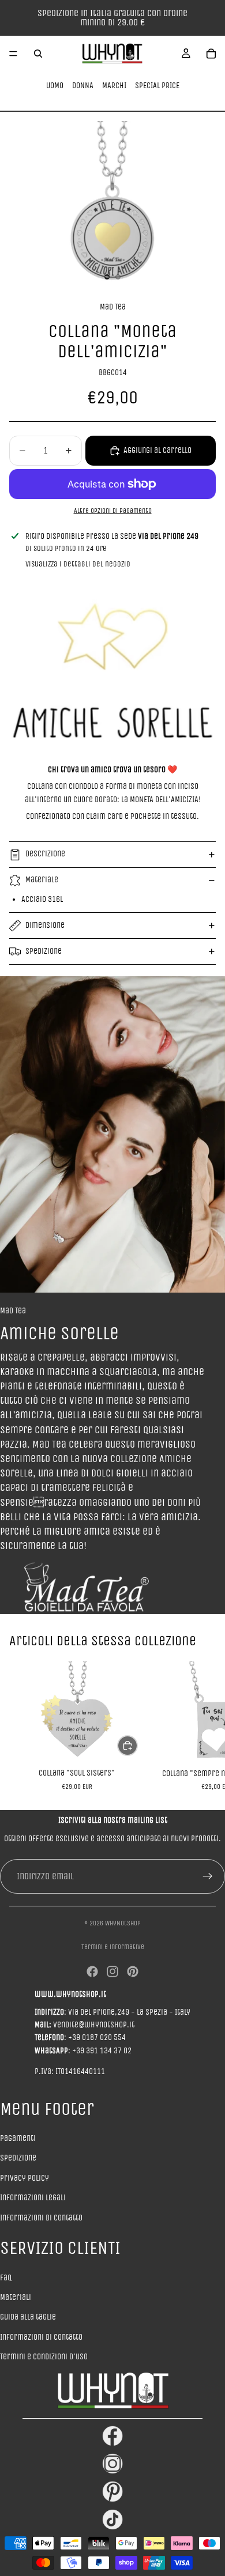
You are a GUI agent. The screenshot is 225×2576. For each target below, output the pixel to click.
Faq (6, 2278)
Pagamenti (18, 2138)
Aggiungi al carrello (157, 450)
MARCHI (114, 86)
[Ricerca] (38, 54)
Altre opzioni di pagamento (113, 511)
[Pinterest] (133, 1971)
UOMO (55, 86)
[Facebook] (92, 1971)
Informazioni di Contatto (41, 2337)
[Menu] (13, 54)
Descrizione (45, 854)
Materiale (42, 880)
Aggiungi (137, 1745)
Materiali (16, 2297)
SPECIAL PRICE (157, 86)
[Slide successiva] (203, 1726)
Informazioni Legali (33, 2198)
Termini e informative (113, 1947)
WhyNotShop (123, 1923)
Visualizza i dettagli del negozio (78, 564)
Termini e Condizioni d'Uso (44, 2357)
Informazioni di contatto (41, 2218)
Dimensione (45, 925)
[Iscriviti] (208, 1876)
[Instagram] (112, 1971)
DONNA (83, 86)
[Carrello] (211, 54)
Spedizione (44, 951)
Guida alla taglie (28, 2317)
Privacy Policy (25, 2178)
